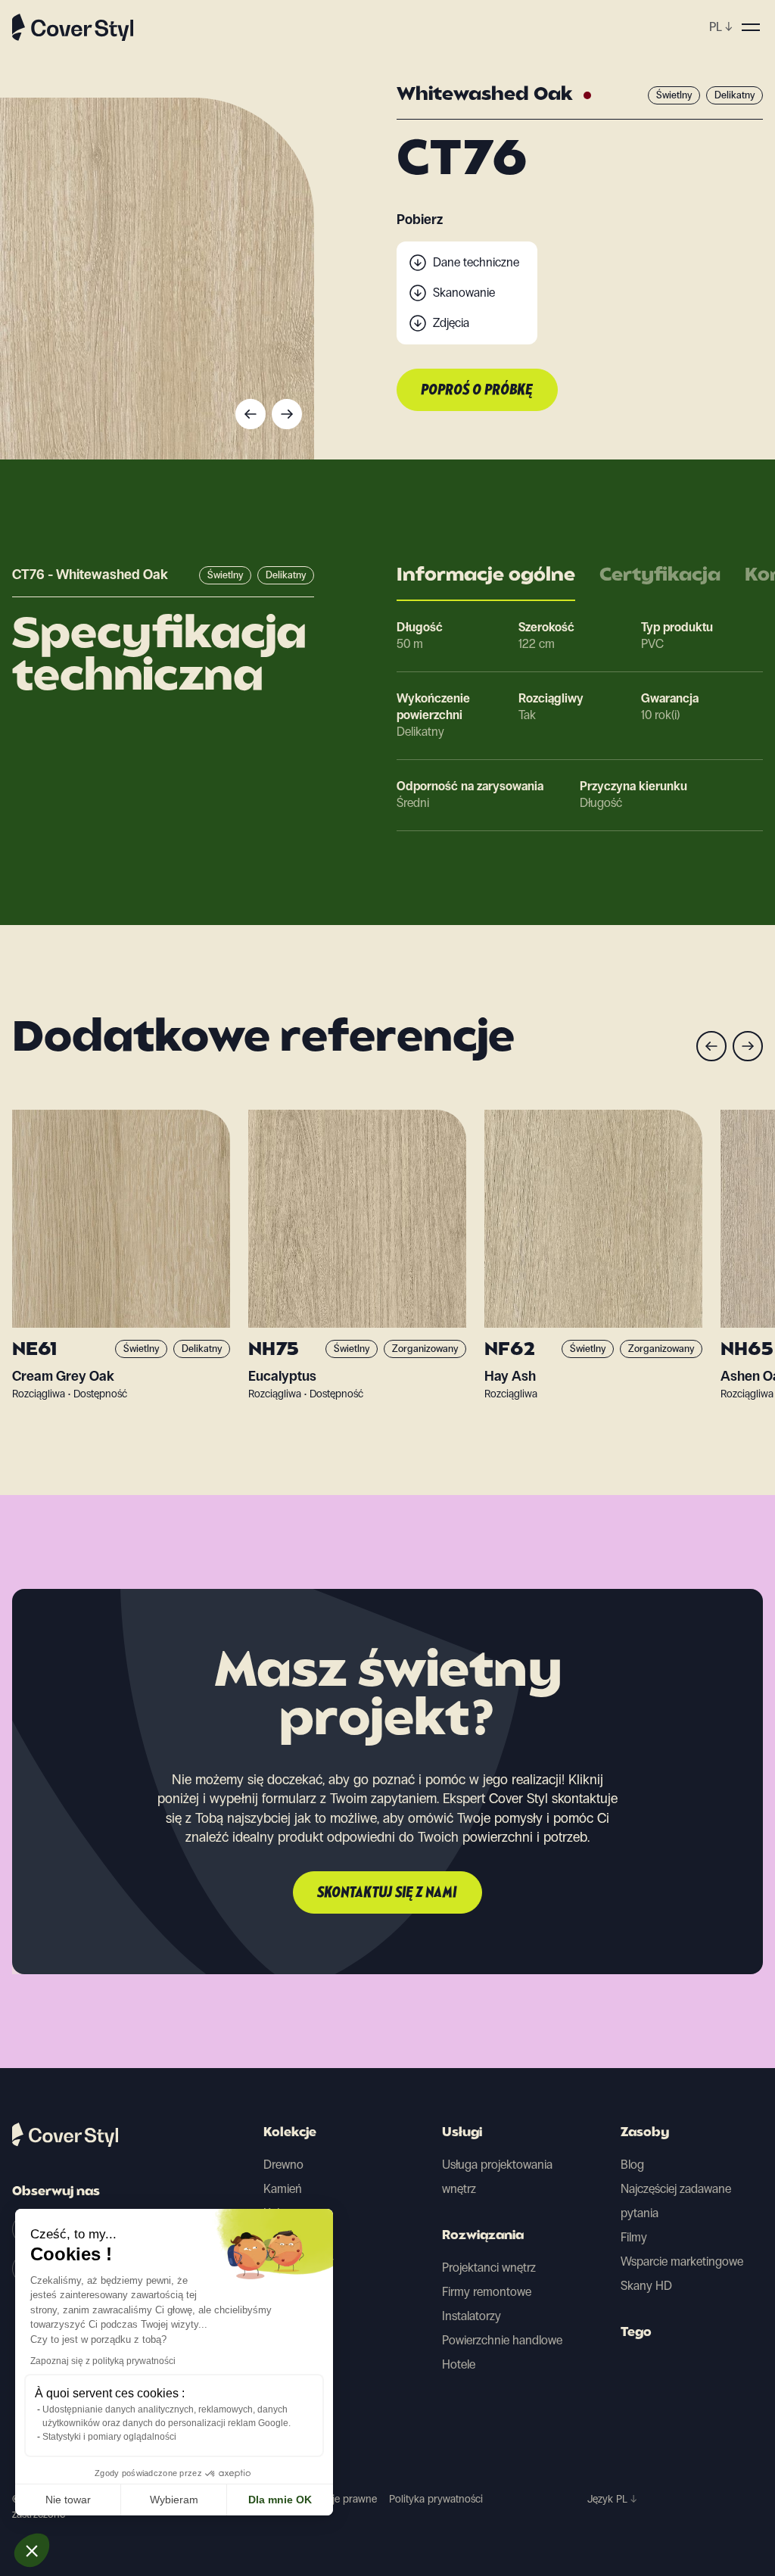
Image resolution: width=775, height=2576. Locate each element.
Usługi (462, 2133)
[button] (32, 2550)
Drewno (283, 2165)
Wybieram (174, 2500)
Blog (632, 2165)
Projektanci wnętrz (489, 2268)
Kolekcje (290, 2133)
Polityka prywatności (436, 2499)
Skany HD (646, 2286)
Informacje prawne (335, 2499)
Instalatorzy (472, 2316)
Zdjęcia (451, 323)
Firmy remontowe (487, 2292)
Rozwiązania (483, 2236)
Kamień (283, 2189)
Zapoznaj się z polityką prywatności (103, 2361)
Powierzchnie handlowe (502, 2340)
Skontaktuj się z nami (387, 1893)
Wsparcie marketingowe (682, 2261)
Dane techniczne (476, 262)
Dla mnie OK (280, 2500)
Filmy (634, 2237)
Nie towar (68, 2500)
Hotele (459, 2364)
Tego (636, 2333)
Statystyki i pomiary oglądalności (109, 2437)
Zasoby (645, 2133)
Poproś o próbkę (477, 391)
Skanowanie (464, 293)
